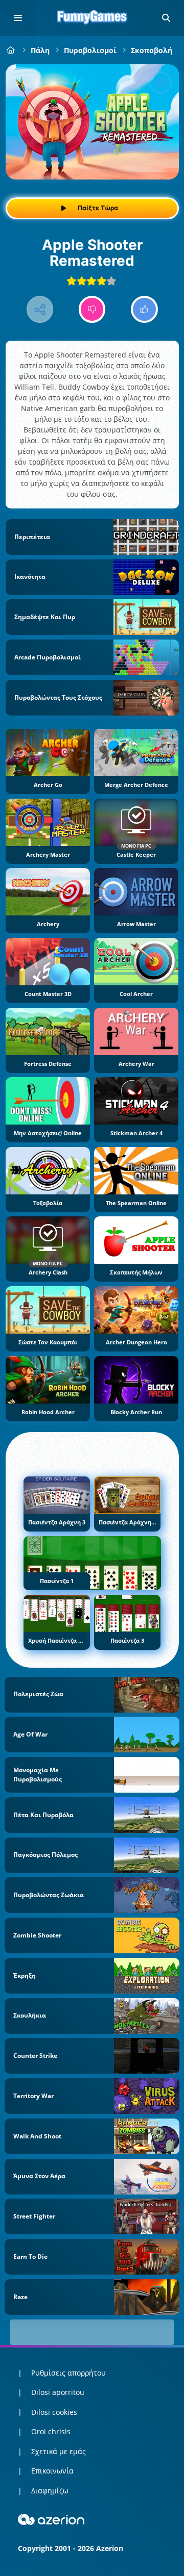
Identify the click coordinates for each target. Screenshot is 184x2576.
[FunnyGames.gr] (11, 50)
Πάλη (40, 50)
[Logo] (92, 18)
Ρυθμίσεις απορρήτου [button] (68, 2373)
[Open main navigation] (18, 18)
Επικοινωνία (52, 2471)
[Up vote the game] (144, 309)
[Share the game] (40, 309)
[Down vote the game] (92, 309)
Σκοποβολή (152, 50)
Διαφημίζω (50, 2491)
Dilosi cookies (54, 2412)
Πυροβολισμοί (90, 50)
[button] (166, 18)
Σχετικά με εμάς (59, 2451)
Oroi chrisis (51, 2431)
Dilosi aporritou (58, 2392)
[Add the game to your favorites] (160, 83)
